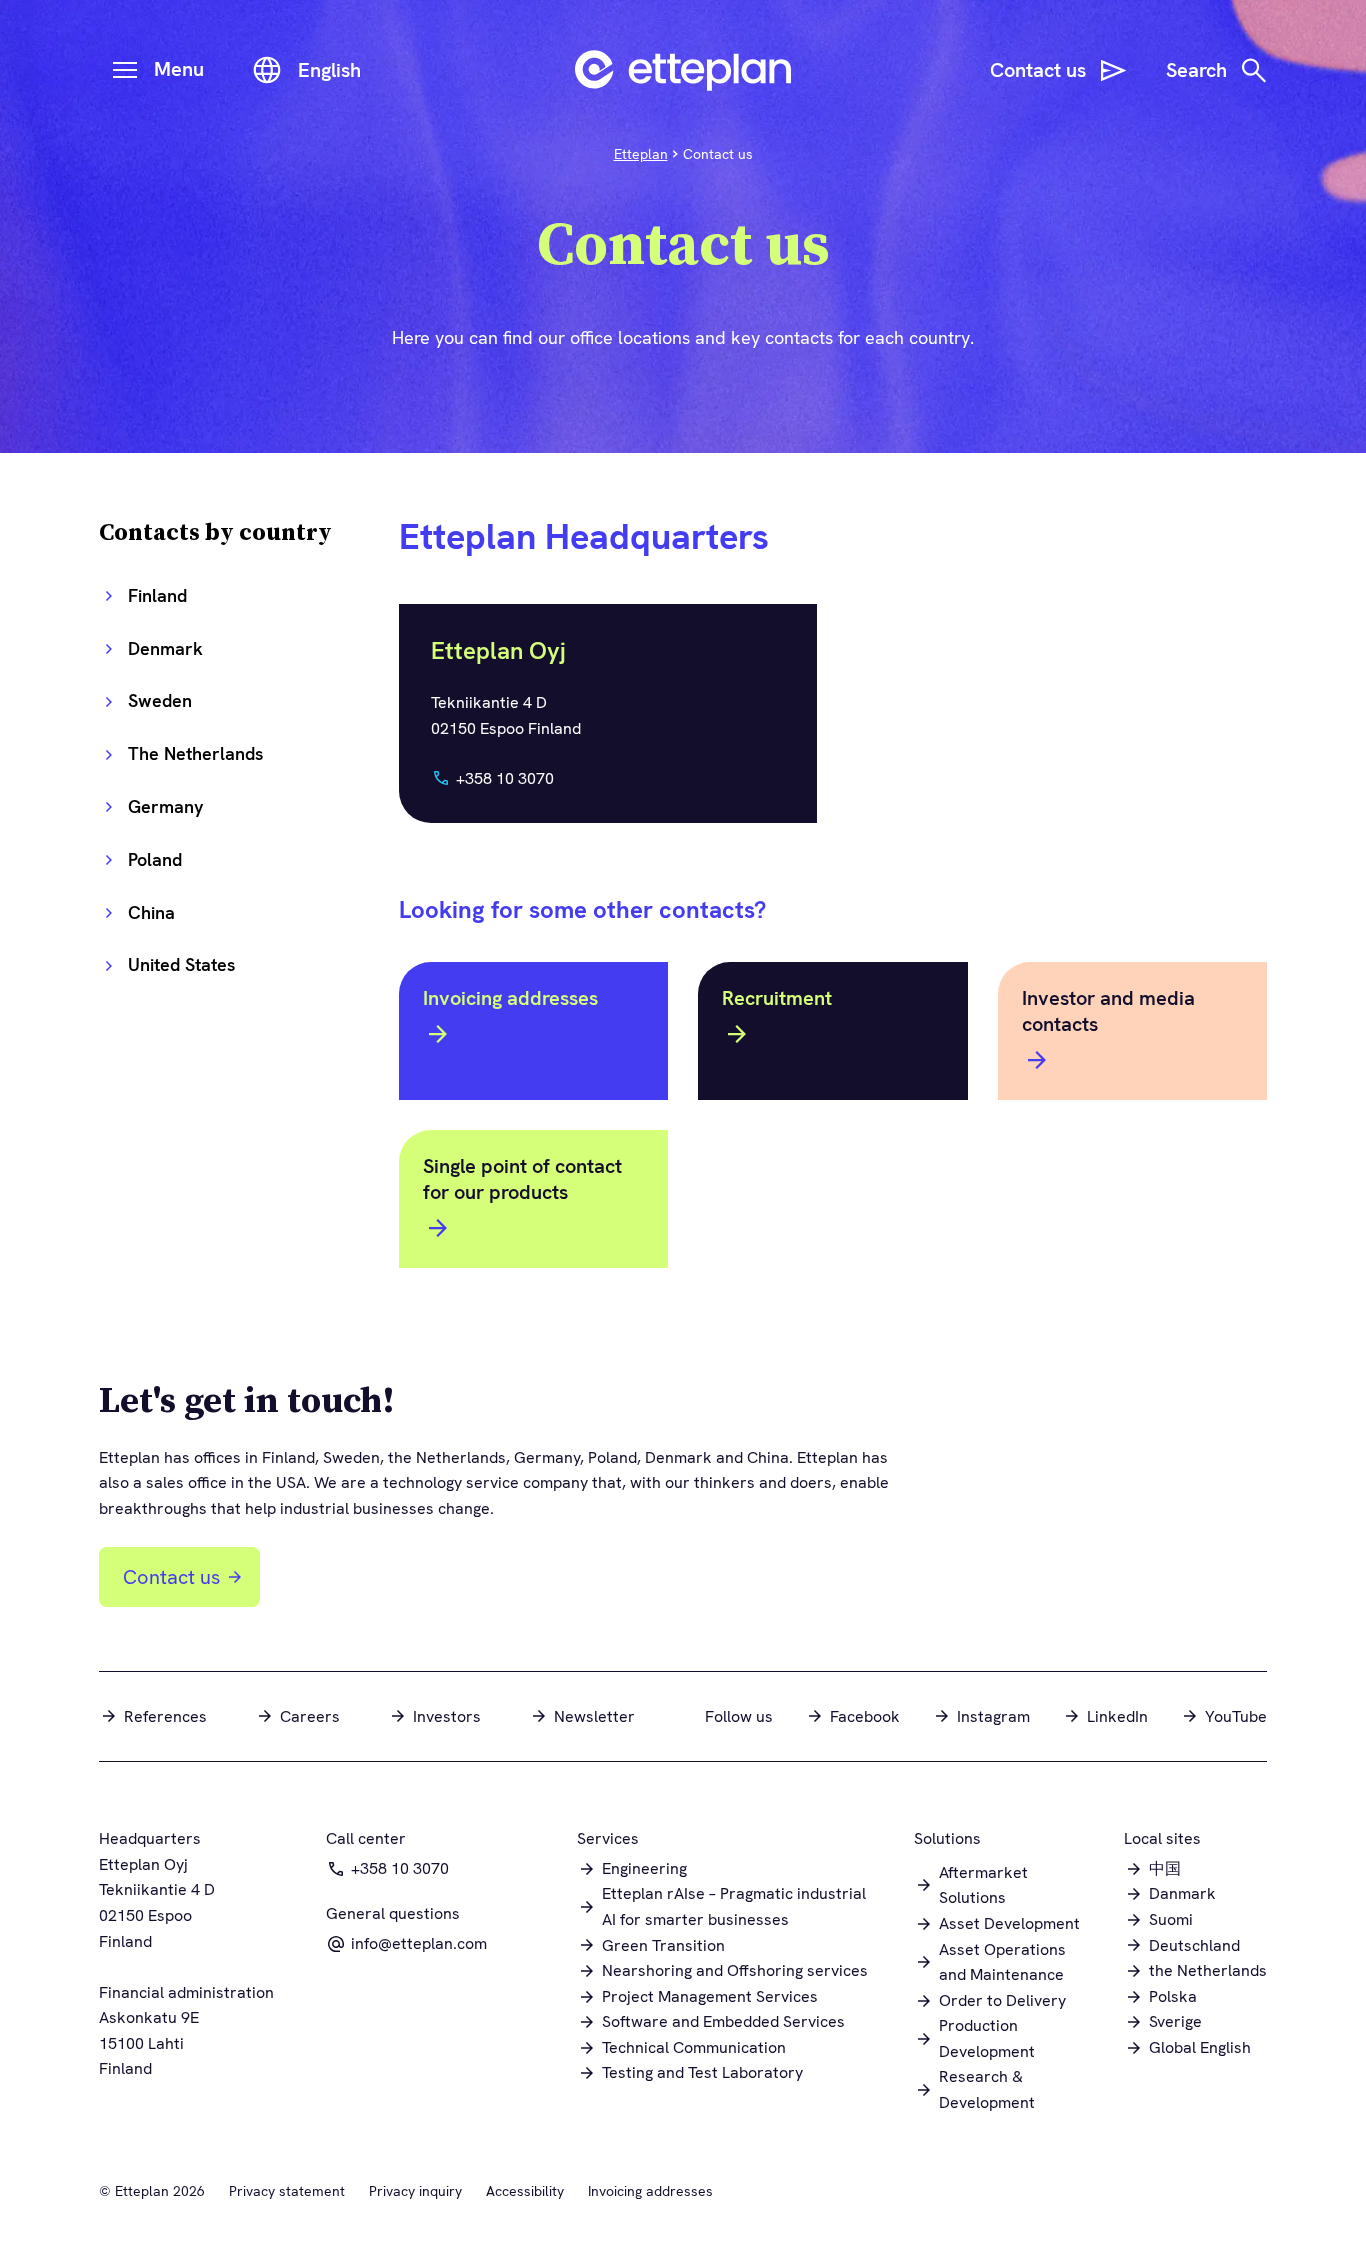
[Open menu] (125, 70)
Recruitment (777, 998)
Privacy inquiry (415, 2191)
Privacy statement (287, 2191)
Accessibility (525, 2191)
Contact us (171, 1577)
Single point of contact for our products (522, 1179)
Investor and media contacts (1108, 1011)
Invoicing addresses (510, 998)
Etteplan (641, 154)
